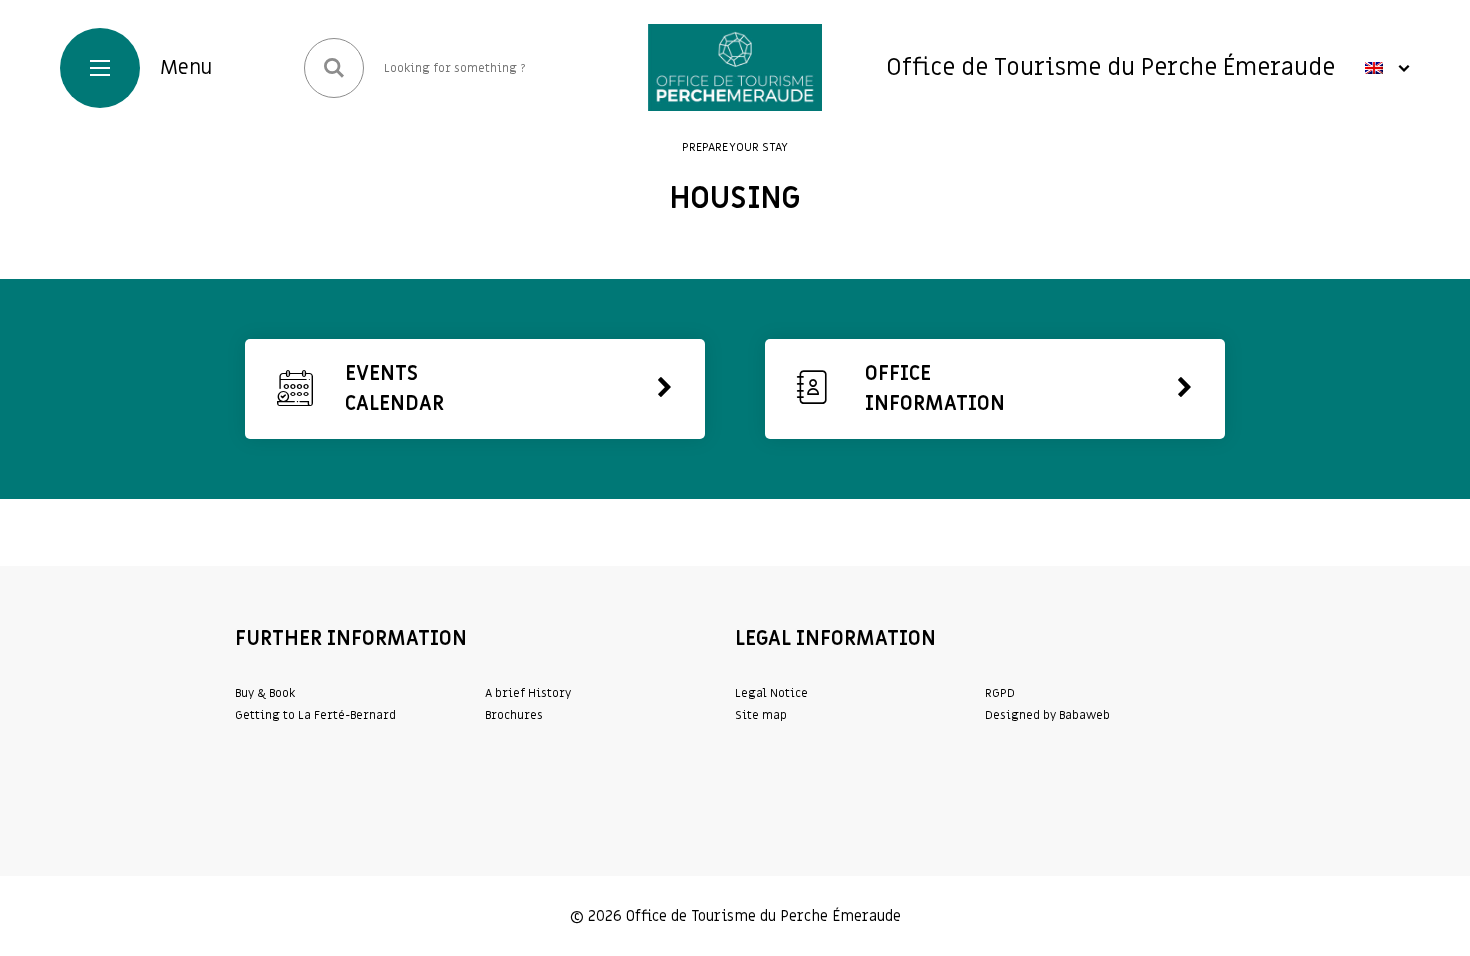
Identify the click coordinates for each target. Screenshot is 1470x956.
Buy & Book (265, 693)
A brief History (528, 693)
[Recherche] (334, 68)
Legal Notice (771, 693)
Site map (761, 715)
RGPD (1000, 693)
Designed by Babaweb (1047, 715)
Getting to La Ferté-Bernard (315, 715)
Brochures (514, 715)
